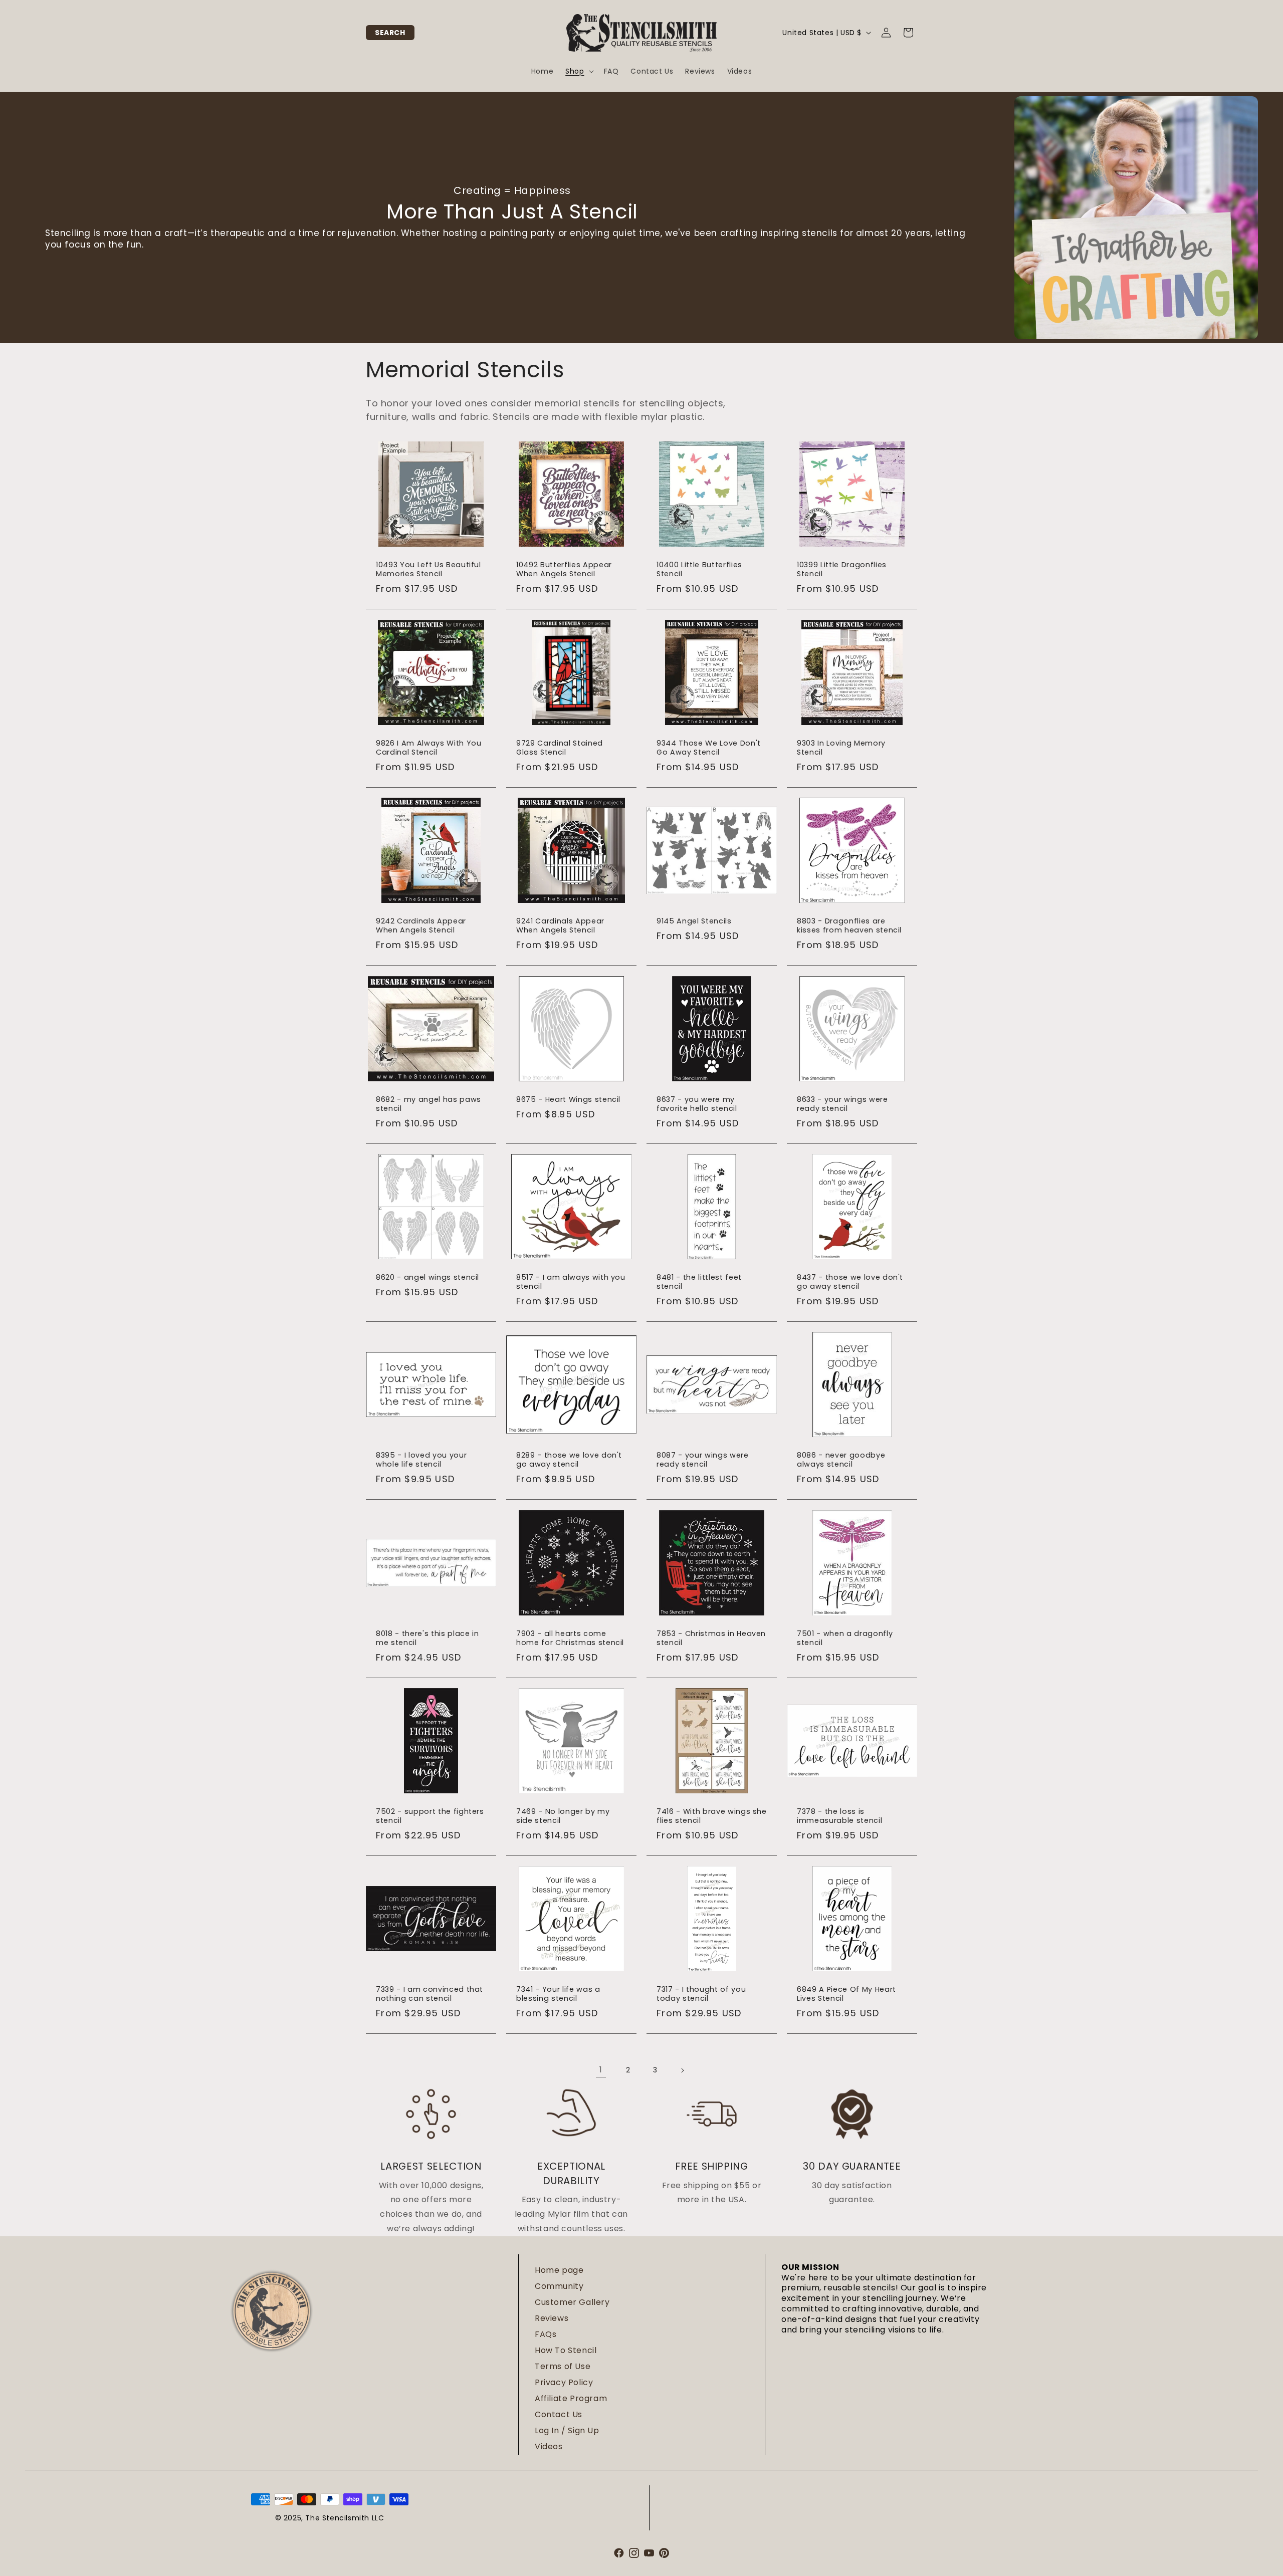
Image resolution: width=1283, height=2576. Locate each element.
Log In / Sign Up (567, 2430)
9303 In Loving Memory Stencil (841, 748)
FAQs (546, 2334)
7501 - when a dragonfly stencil (845, 1638)
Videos (549, 2446)
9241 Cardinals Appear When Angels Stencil (560, 925)
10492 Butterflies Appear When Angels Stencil (564, 569)
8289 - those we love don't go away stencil (569, 1460)
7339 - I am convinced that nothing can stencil (430, 1994)
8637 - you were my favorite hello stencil (697, 1104)
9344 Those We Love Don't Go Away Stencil (709, 748)
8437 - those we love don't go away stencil (850, 1282)
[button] (390, 33)
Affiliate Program (571, 2398)
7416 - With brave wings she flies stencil (712, 1816)
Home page (559, 2270)
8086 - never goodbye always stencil (841, 1460)
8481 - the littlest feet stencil (699, 1282)
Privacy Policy (564, 2382)
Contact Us (559, 2414)
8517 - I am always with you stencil (571, 1282)
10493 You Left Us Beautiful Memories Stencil (429, 569)
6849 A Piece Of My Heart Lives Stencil (846, 1994)
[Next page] (682, 2070)
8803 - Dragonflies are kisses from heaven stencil (849, 925)
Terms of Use (563, 2366)
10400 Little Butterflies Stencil (699, 569)
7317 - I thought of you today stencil (701, 1994)
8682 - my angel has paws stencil (429, 1104)
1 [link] (601, 2070)
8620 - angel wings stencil (427, 1277)
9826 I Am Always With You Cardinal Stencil (429, 748)
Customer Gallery (572, 2302)
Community (559, 2286)
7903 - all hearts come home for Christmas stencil (570, 1638)
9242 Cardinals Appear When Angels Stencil (421, 925)
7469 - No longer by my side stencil (563, 1816)
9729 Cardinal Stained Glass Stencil (560, 748)
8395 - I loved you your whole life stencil (421, 1460)
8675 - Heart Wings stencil (568, 1099)
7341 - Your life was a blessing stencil (558, 1994)
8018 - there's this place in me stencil (427, 1638)
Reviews (552, 2318)
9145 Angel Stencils (694, 921)
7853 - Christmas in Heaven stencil (711, 1638)
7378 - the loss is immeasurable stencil (839, 1816)
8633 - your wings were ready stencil (842, 1104)
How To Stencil (566, 2350)
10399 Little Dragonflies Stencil (842, 569)
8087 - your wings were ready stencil (703, 1460)
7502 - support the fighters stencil (430, 1816)
